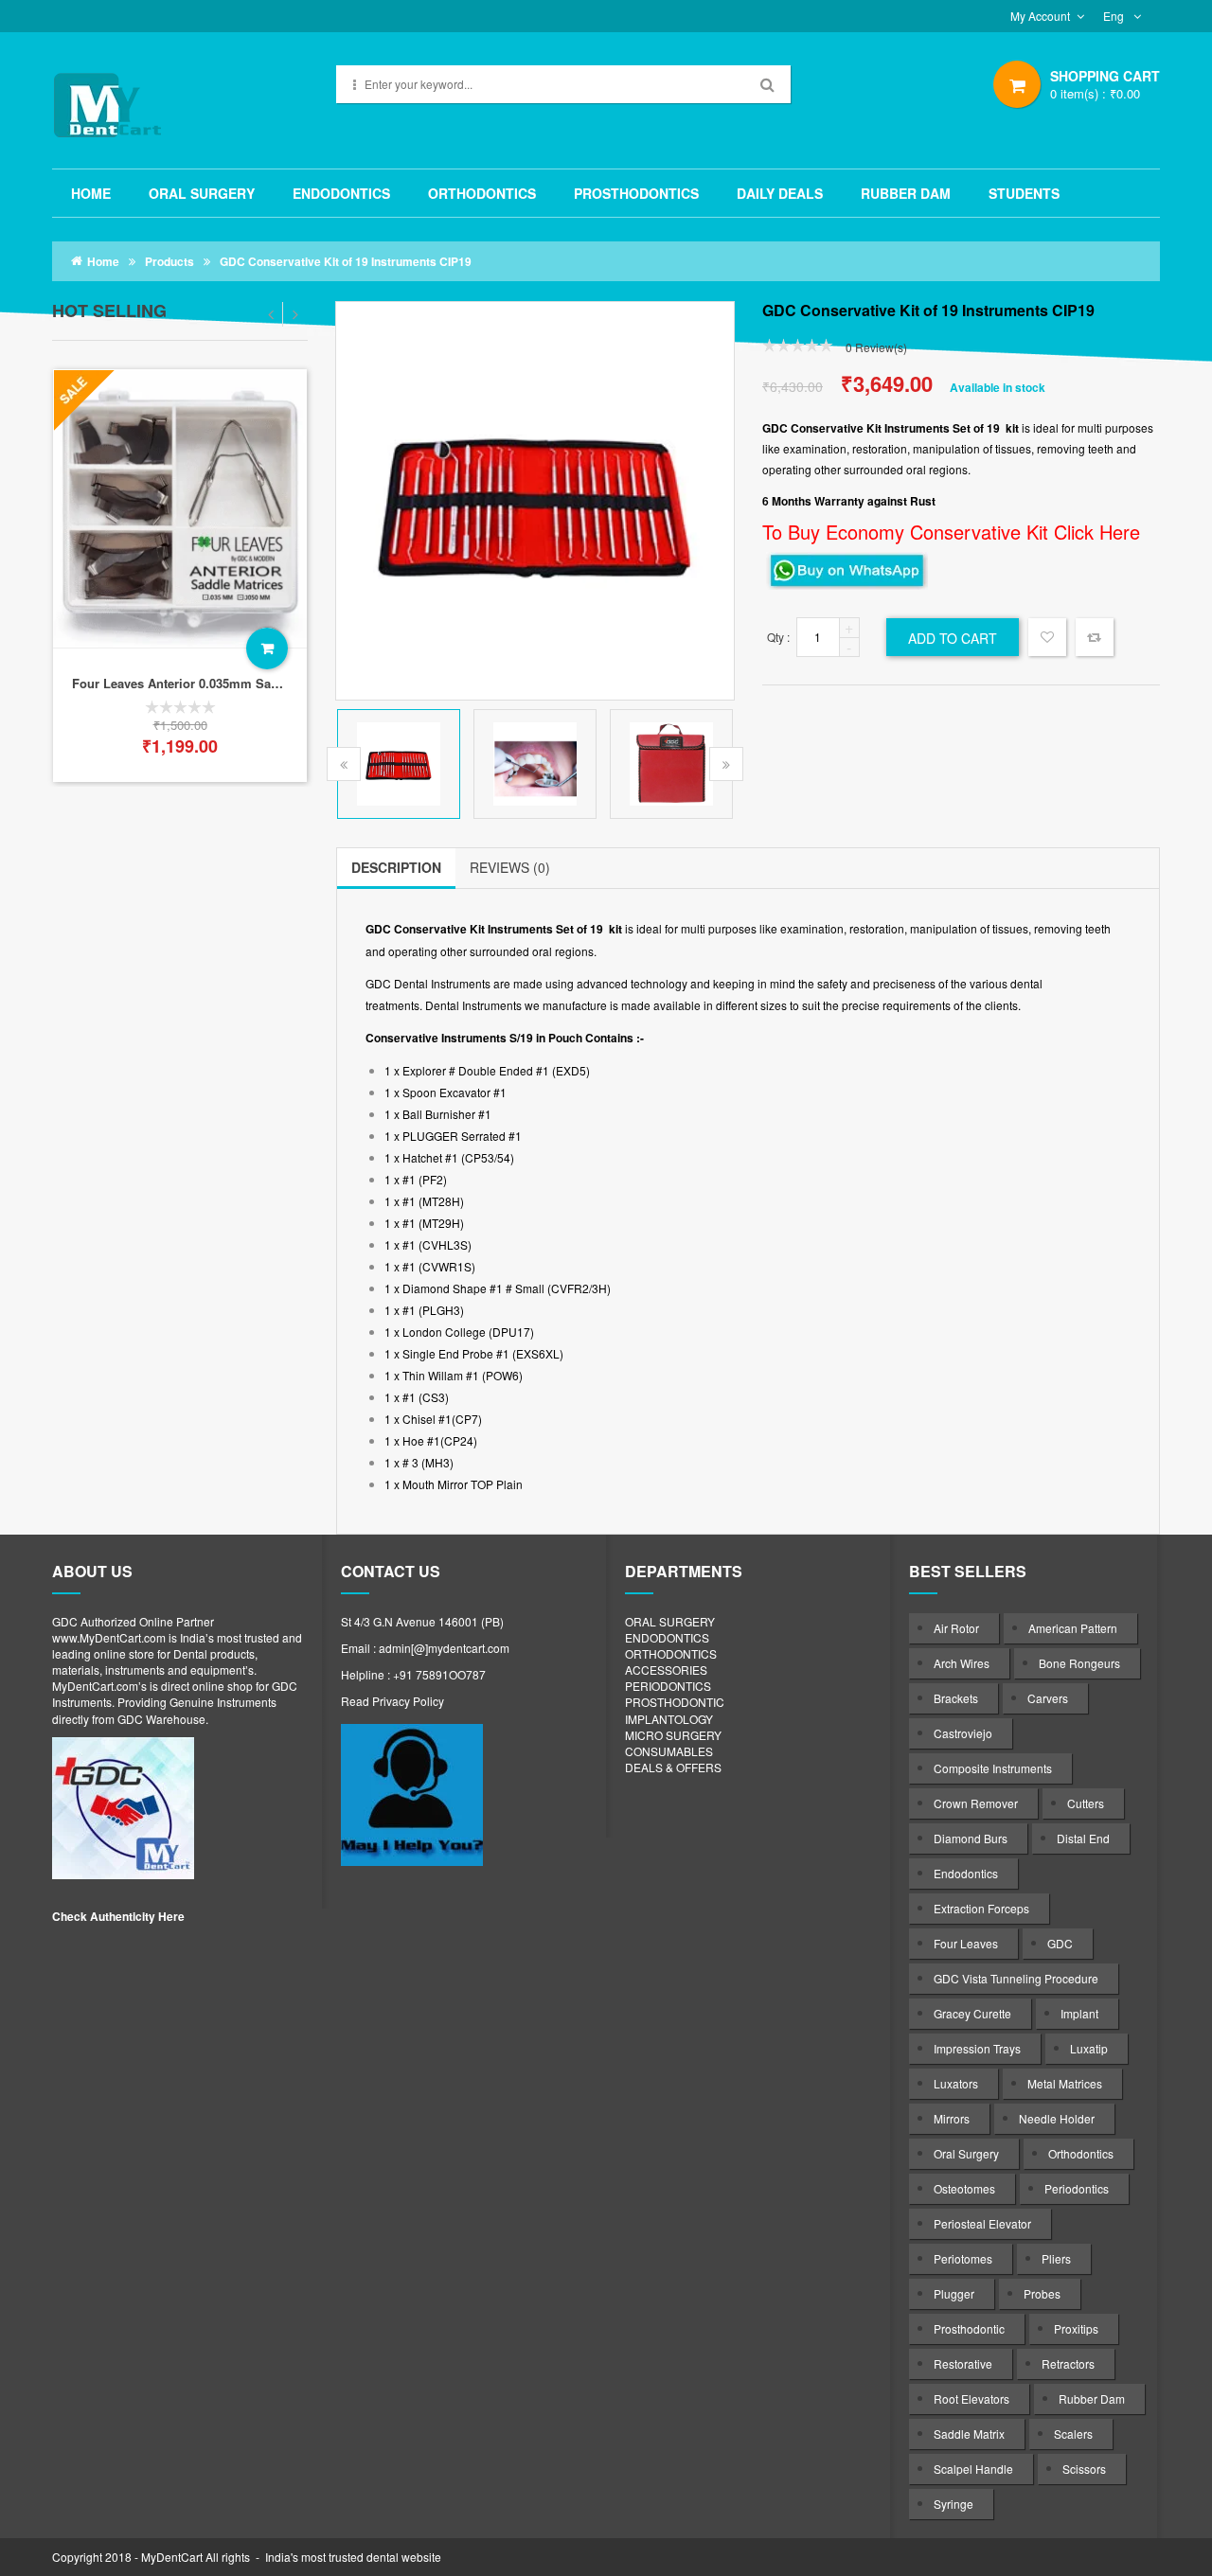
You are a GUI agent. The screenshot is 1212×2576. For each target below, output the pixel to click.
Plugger (954, 2293)
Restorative (963, 2363)
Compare (1095, 637)
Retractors (1068, 2363)
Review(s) (876, 347)
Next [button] (726, 764)
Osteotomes (964, 2188)
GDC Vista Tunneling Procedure (1016, 1978)
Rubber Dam (1092, 2398)
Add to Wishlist (1047, 640)
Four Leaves (966, 1943)
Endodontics (966, 1873)
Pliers (1056, 2258)
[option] (180, 576)
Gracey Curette (972, 2013)
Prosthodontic (969, 2328)
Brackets (956, 1698)
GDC (1060, 1943)
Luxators (956, 2083)
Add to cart (267, 648)
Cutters (1086, 1803)
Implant (1079, 2013)
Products (169, 261)
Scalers (1073, 2434)
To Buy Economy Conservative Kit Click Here (951, 532)
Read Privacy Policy (392, 1701)
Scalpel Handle (973, 2469)
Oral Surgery (966, 2153)
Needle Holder (1057, 2118)
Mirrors (952, 2118)
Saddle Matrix (969, 2434)
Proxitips (1076, 2328)
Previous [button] (344, 764)
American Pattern (1073, 1628)
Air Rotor (956, 1628)
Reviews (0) (510, 867)
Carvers (1048, 1698)
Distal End (1083, 1838)
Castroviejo (963, 1733)
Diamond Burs (971, 1838)
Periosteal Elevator (982, 2223)
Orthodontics (1081, 2153)
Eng (1115, 16)
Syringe (954, 2504)
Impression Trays (977, 2048)
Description (396, 867)
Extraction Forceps (981, 1908)
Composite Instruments (993, 1768)
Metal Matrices (1065, 2083)
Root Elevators (971, 2398)
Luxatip (1089, 2048)
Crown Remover (976, 1803)
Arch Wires (962, 1663)
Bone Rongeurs (1079, 1663)
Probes (1042, 2293)
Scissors (1084, 2469)
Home (103, 261)
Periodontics (1077, 2188)
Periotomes (963, 2258)
